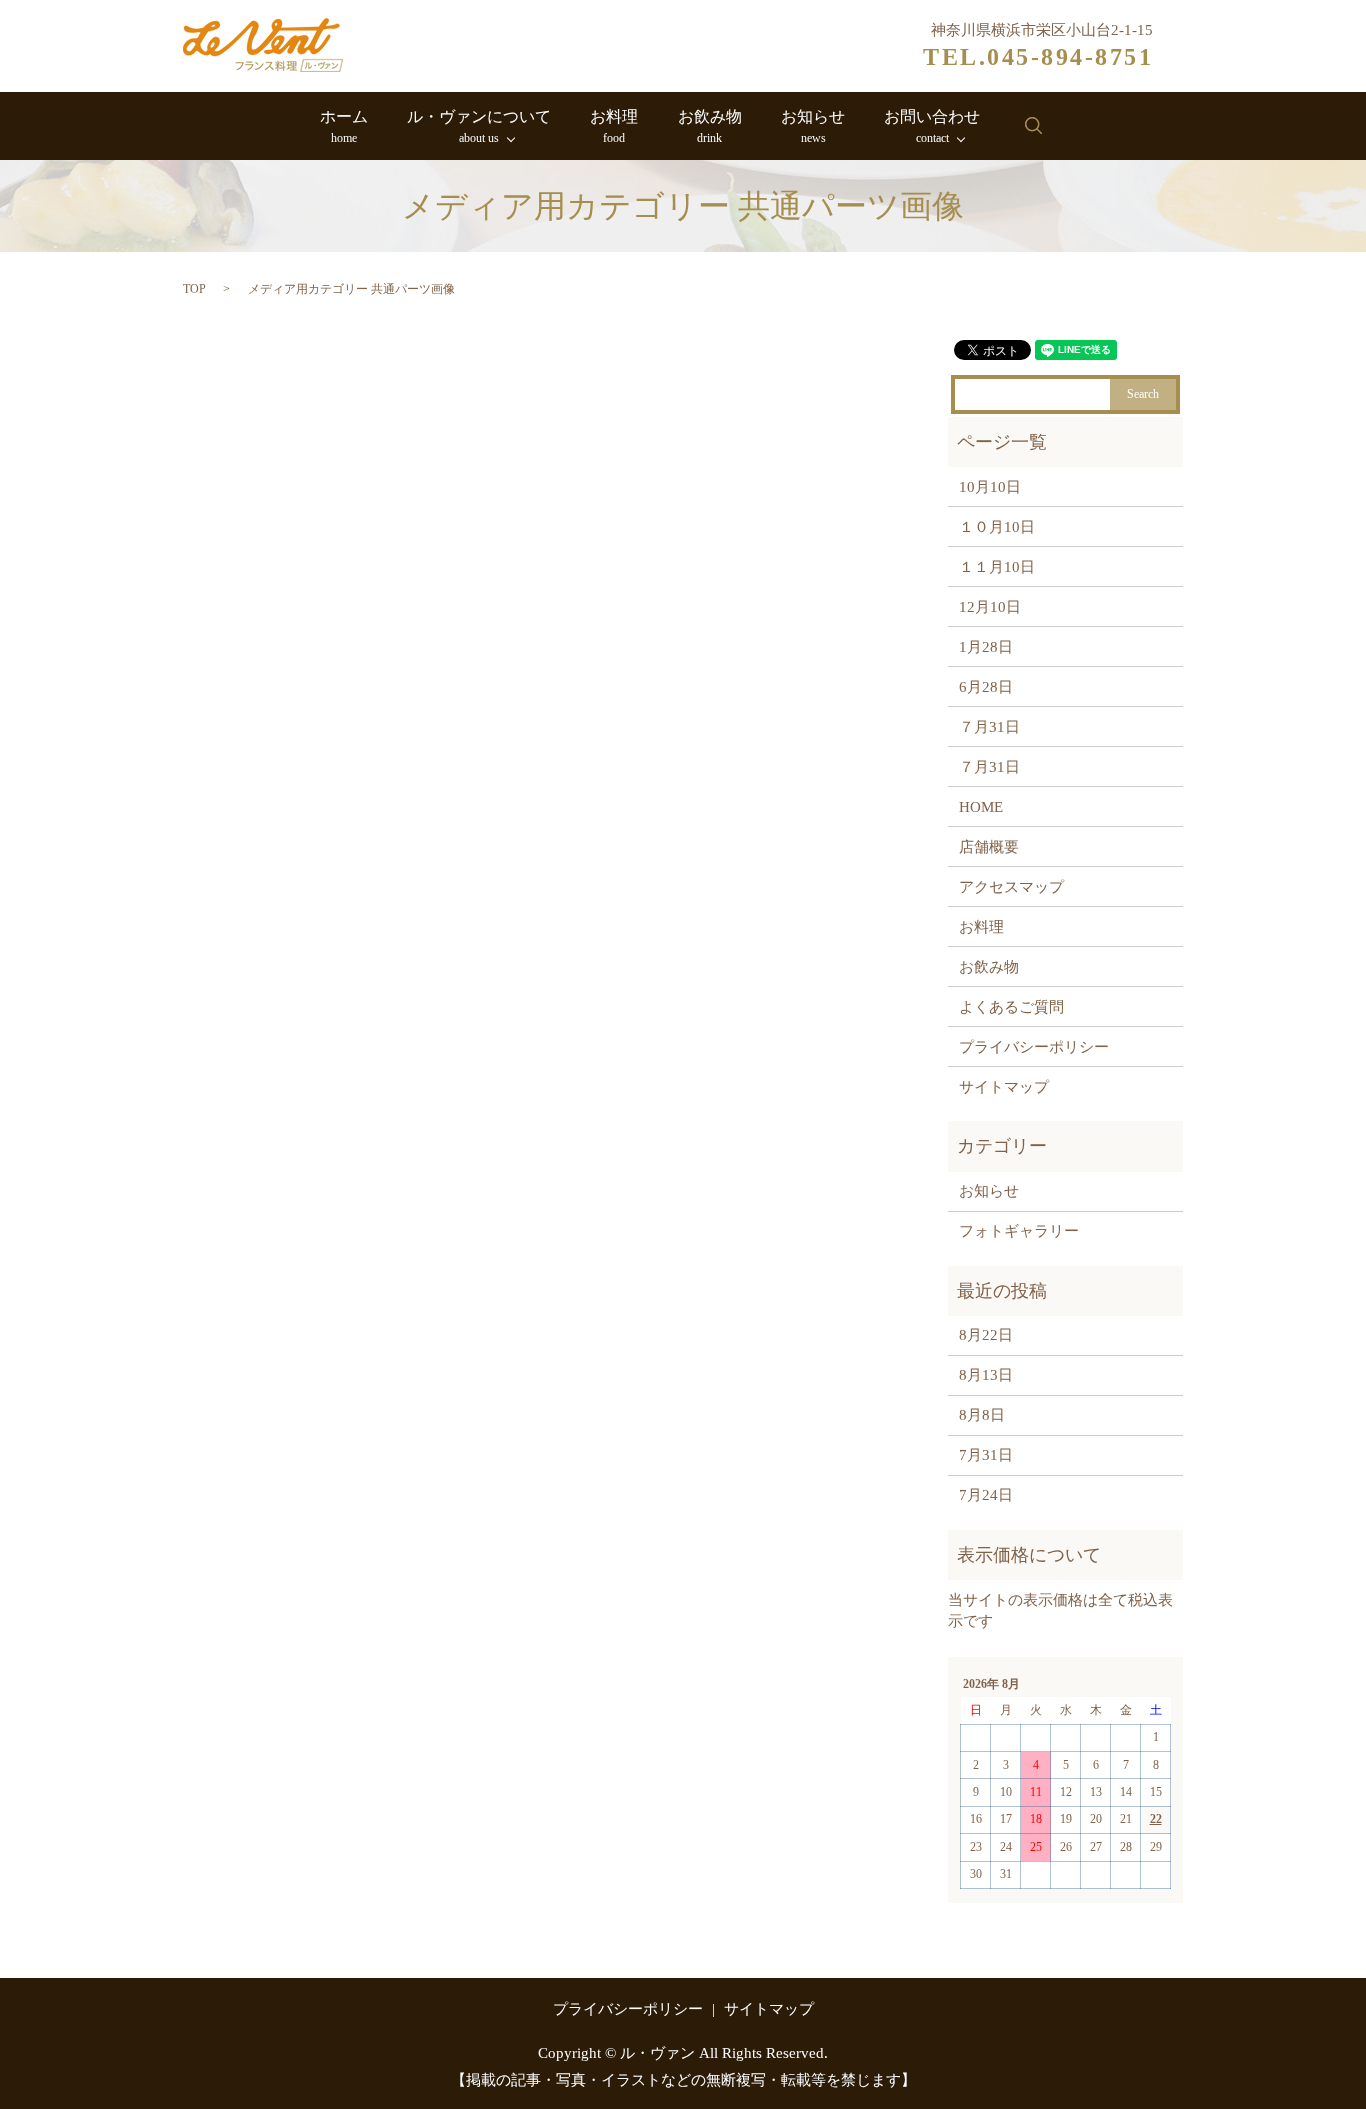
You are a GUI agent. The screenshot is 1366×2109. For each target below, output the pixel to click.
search (1033, 126)
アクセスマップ (1011, 887)
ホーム (344, 126)
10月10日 (990, 487)
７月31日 (989, 727)
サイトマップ (1004, 1087)
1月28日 (986, 647)
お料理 (614, 126)
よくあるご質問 (1011, 1007)
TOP (194, 289)
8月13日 (986, 1375)
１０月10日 (997, 527)
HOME (981, 807)
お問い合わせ (932, 126)
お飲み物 (710, 126)
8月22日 (986, 1335)
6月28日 (986, 687)
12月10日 (990, 607)
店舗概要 (989, 847)
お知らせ (813, 126)
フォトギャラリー (1019, 1231)
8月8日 (982, 1415)
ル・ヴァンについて (479, 126)
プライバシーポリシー (1034, 1047)
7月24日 (986, 1495)
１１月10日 (997, 567)
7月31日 (986, 1455)
